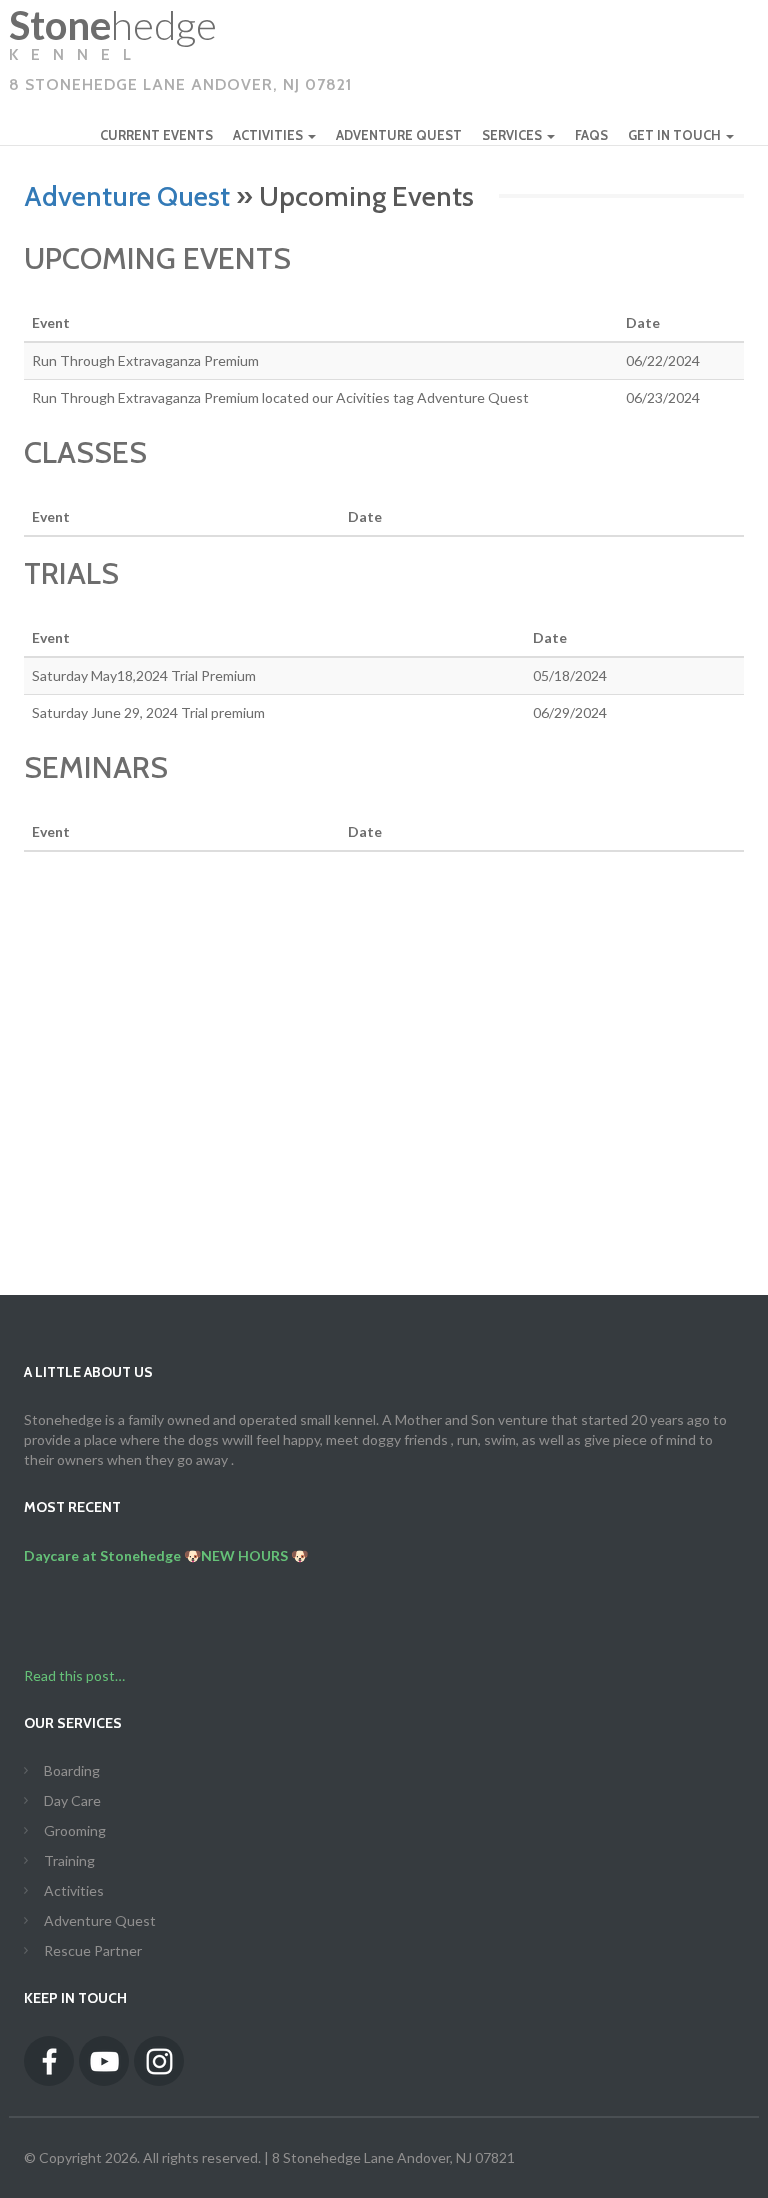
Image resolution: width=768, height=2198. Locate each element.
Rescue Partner (93, 1950)
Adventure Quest (127, 196)
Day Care (72, 1800)
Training (69, 1860)
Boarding (72, 1770)
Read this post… (74, 1675)
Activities (74, 1890)
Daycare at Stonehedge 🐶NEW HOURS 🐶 (166, 1555)
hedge (180, 54)
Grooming (75, 1830)
